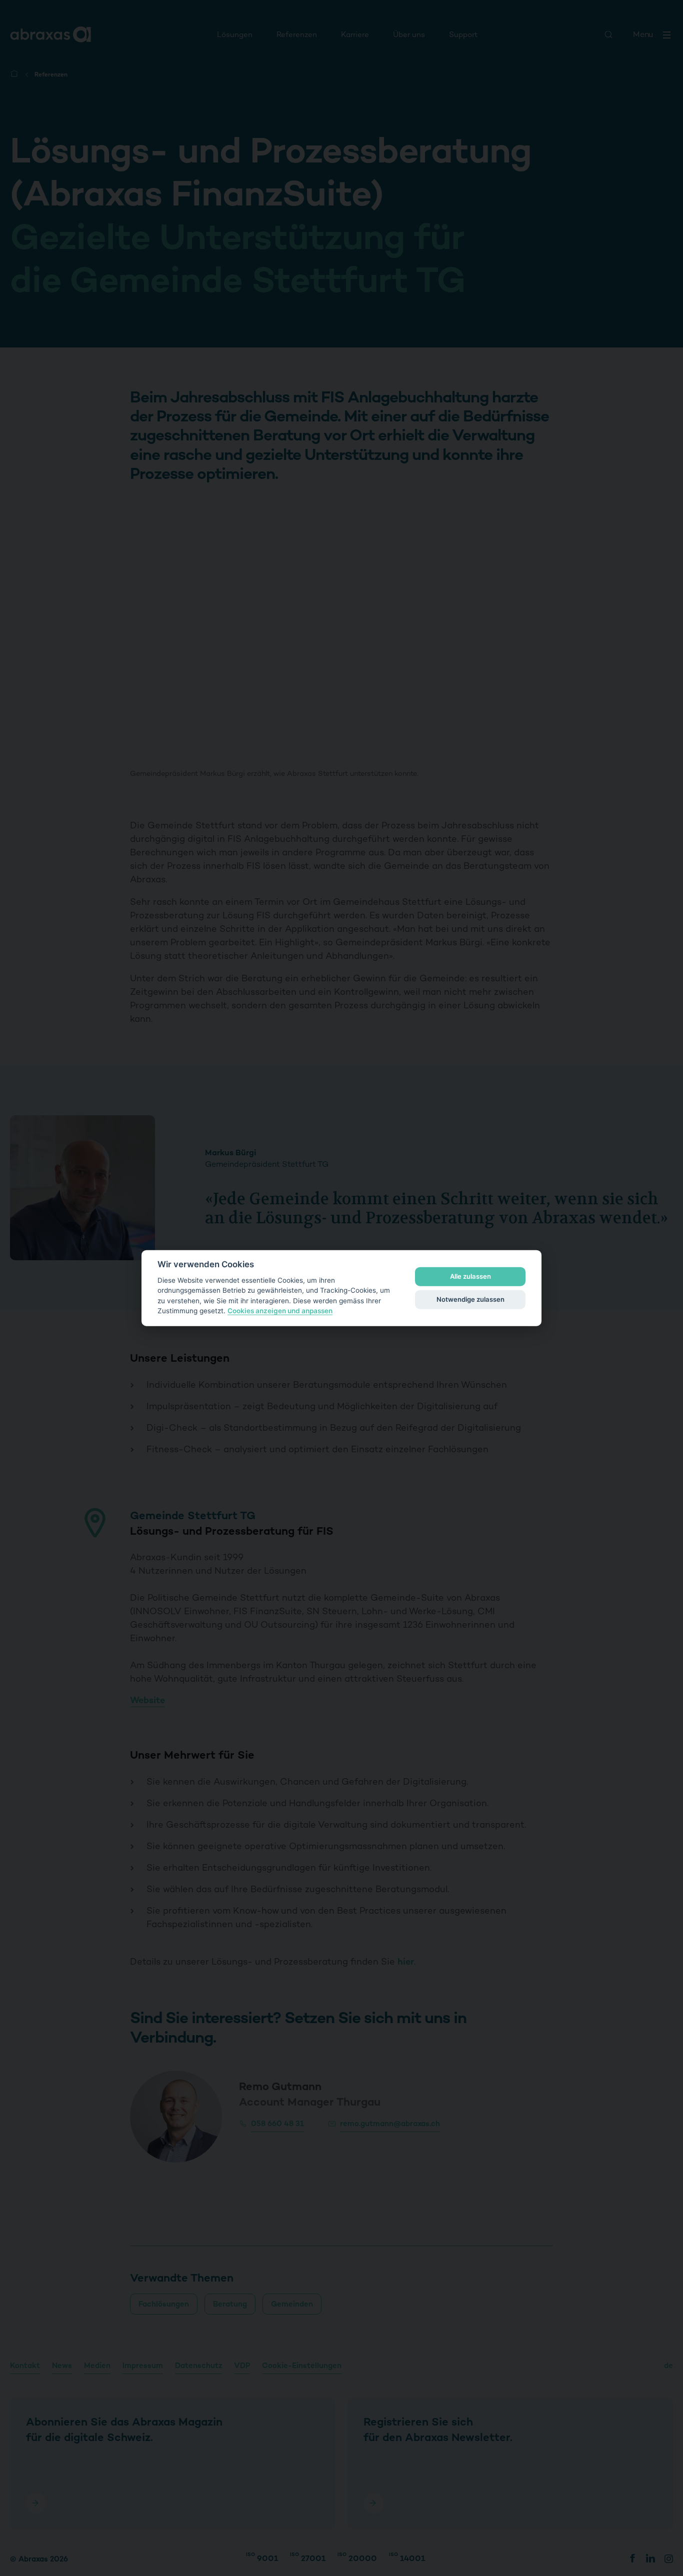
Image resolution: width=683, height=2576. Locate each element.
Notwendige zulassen (470, 1299)
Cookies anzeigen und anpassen (280, 1311)
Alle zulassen (470, 1276)
